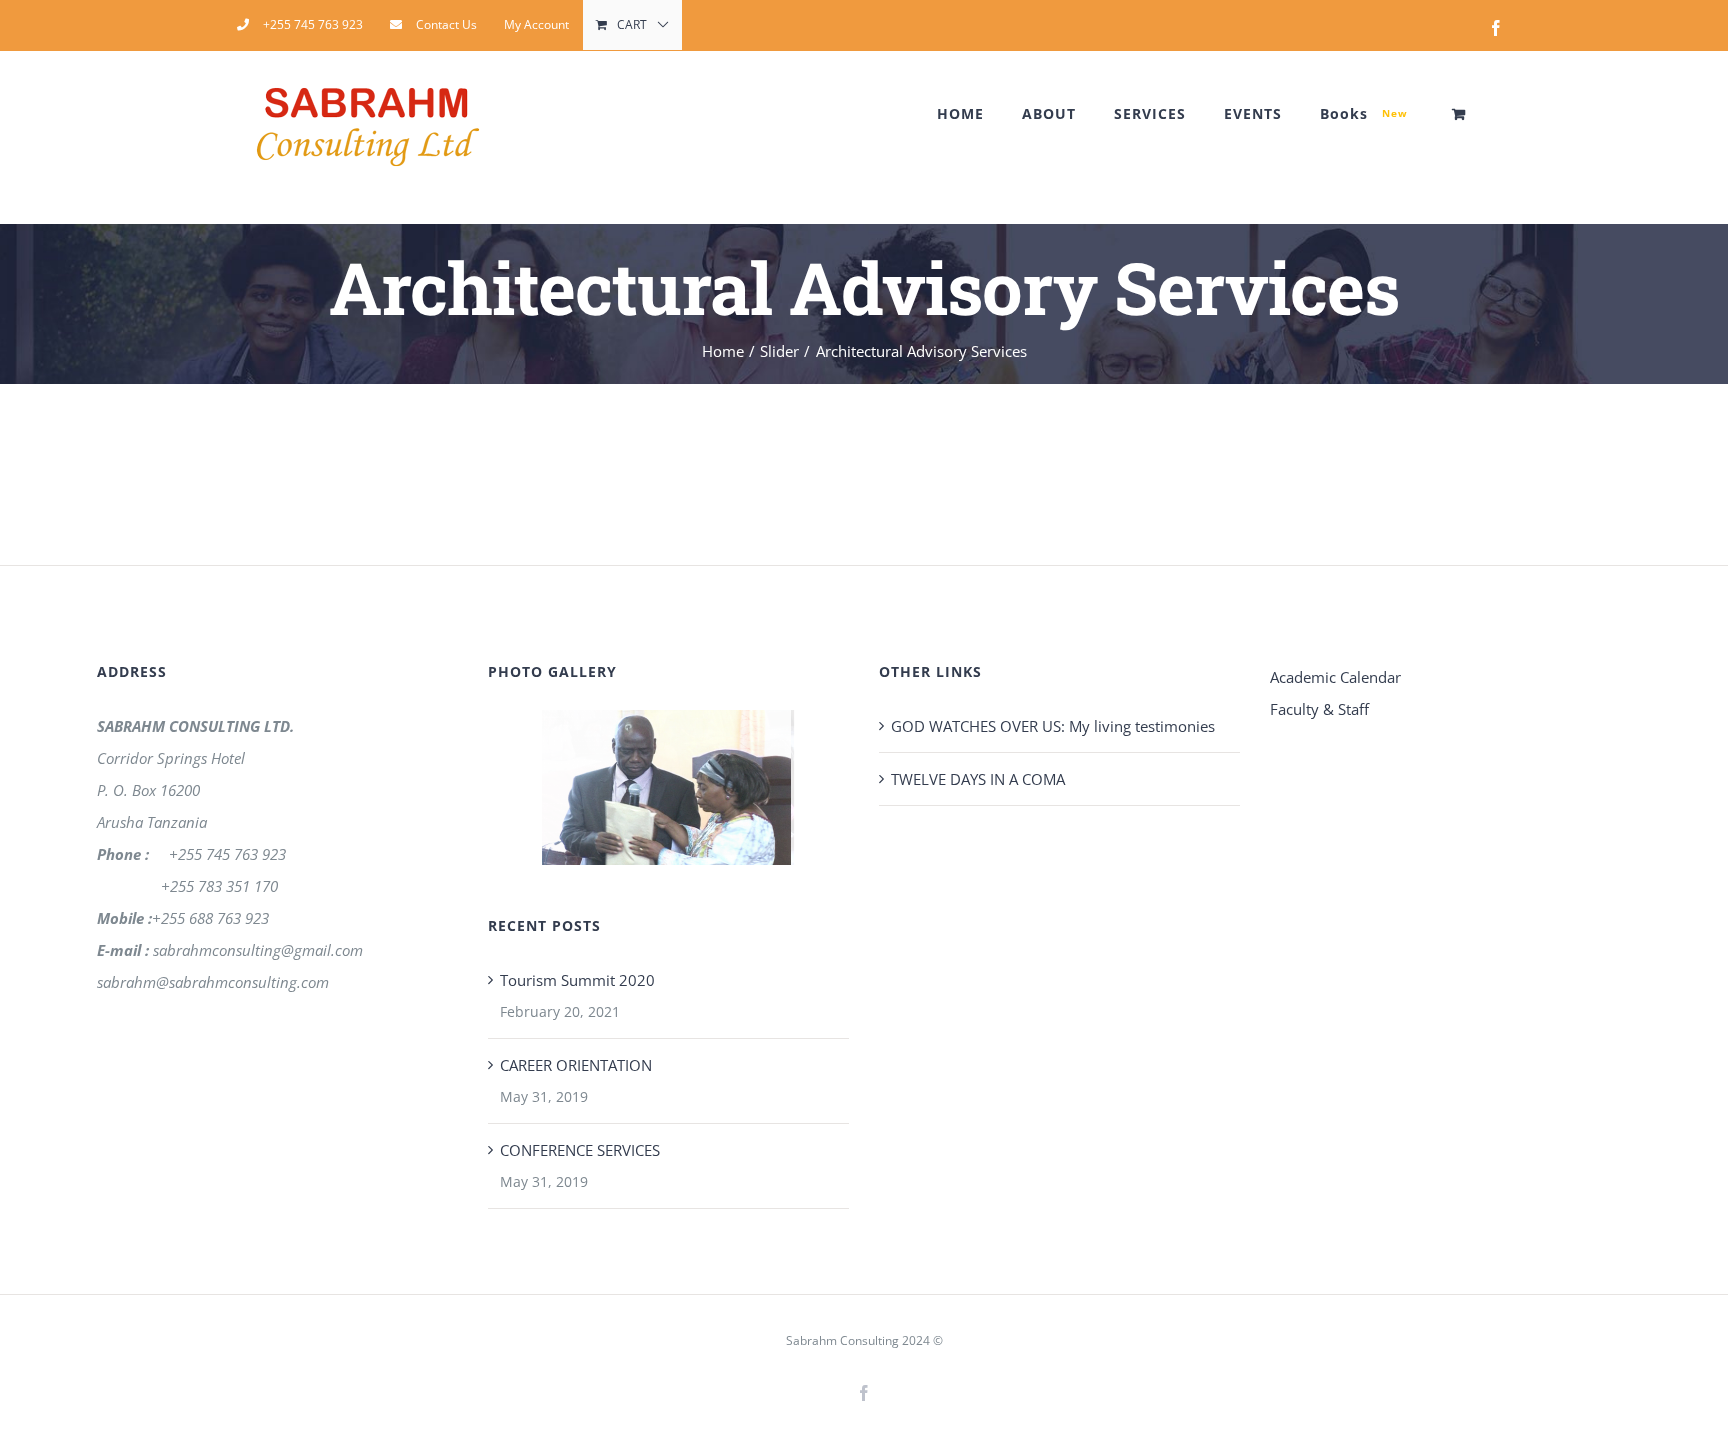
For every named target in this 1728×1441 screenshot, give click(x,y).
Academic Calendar (1335, 677)
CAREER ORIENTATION (576, 1065)
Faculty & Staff (1319, 709)
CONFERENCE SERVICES (580, 1150)
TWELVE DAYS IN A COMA (978, 779)
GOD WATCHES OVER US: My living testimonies (1053, 726)
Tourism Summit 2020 (577, 980)
